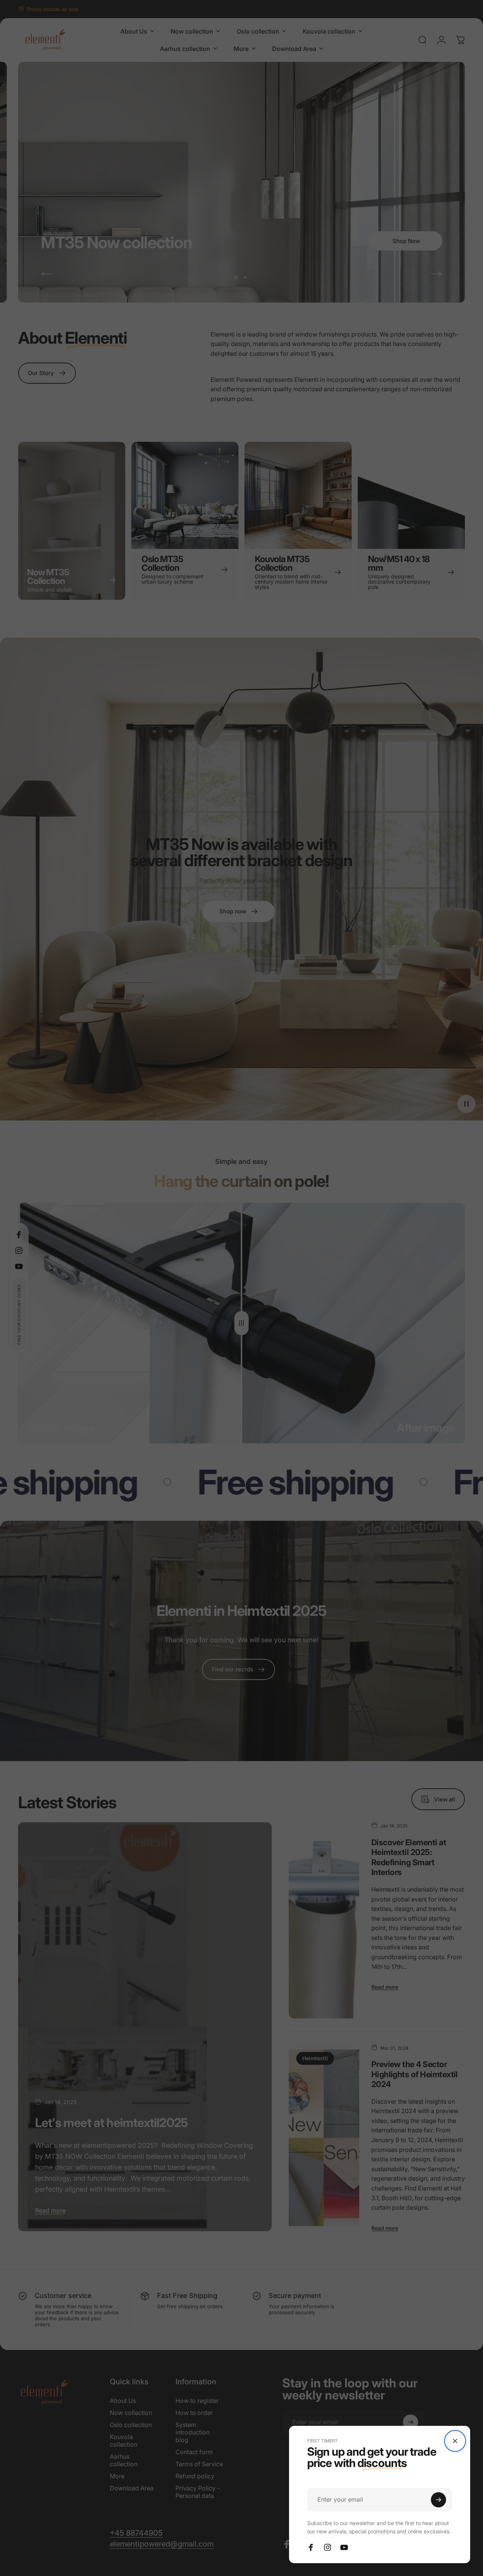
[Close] (455, 2441)
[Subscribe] (438, 2500)
